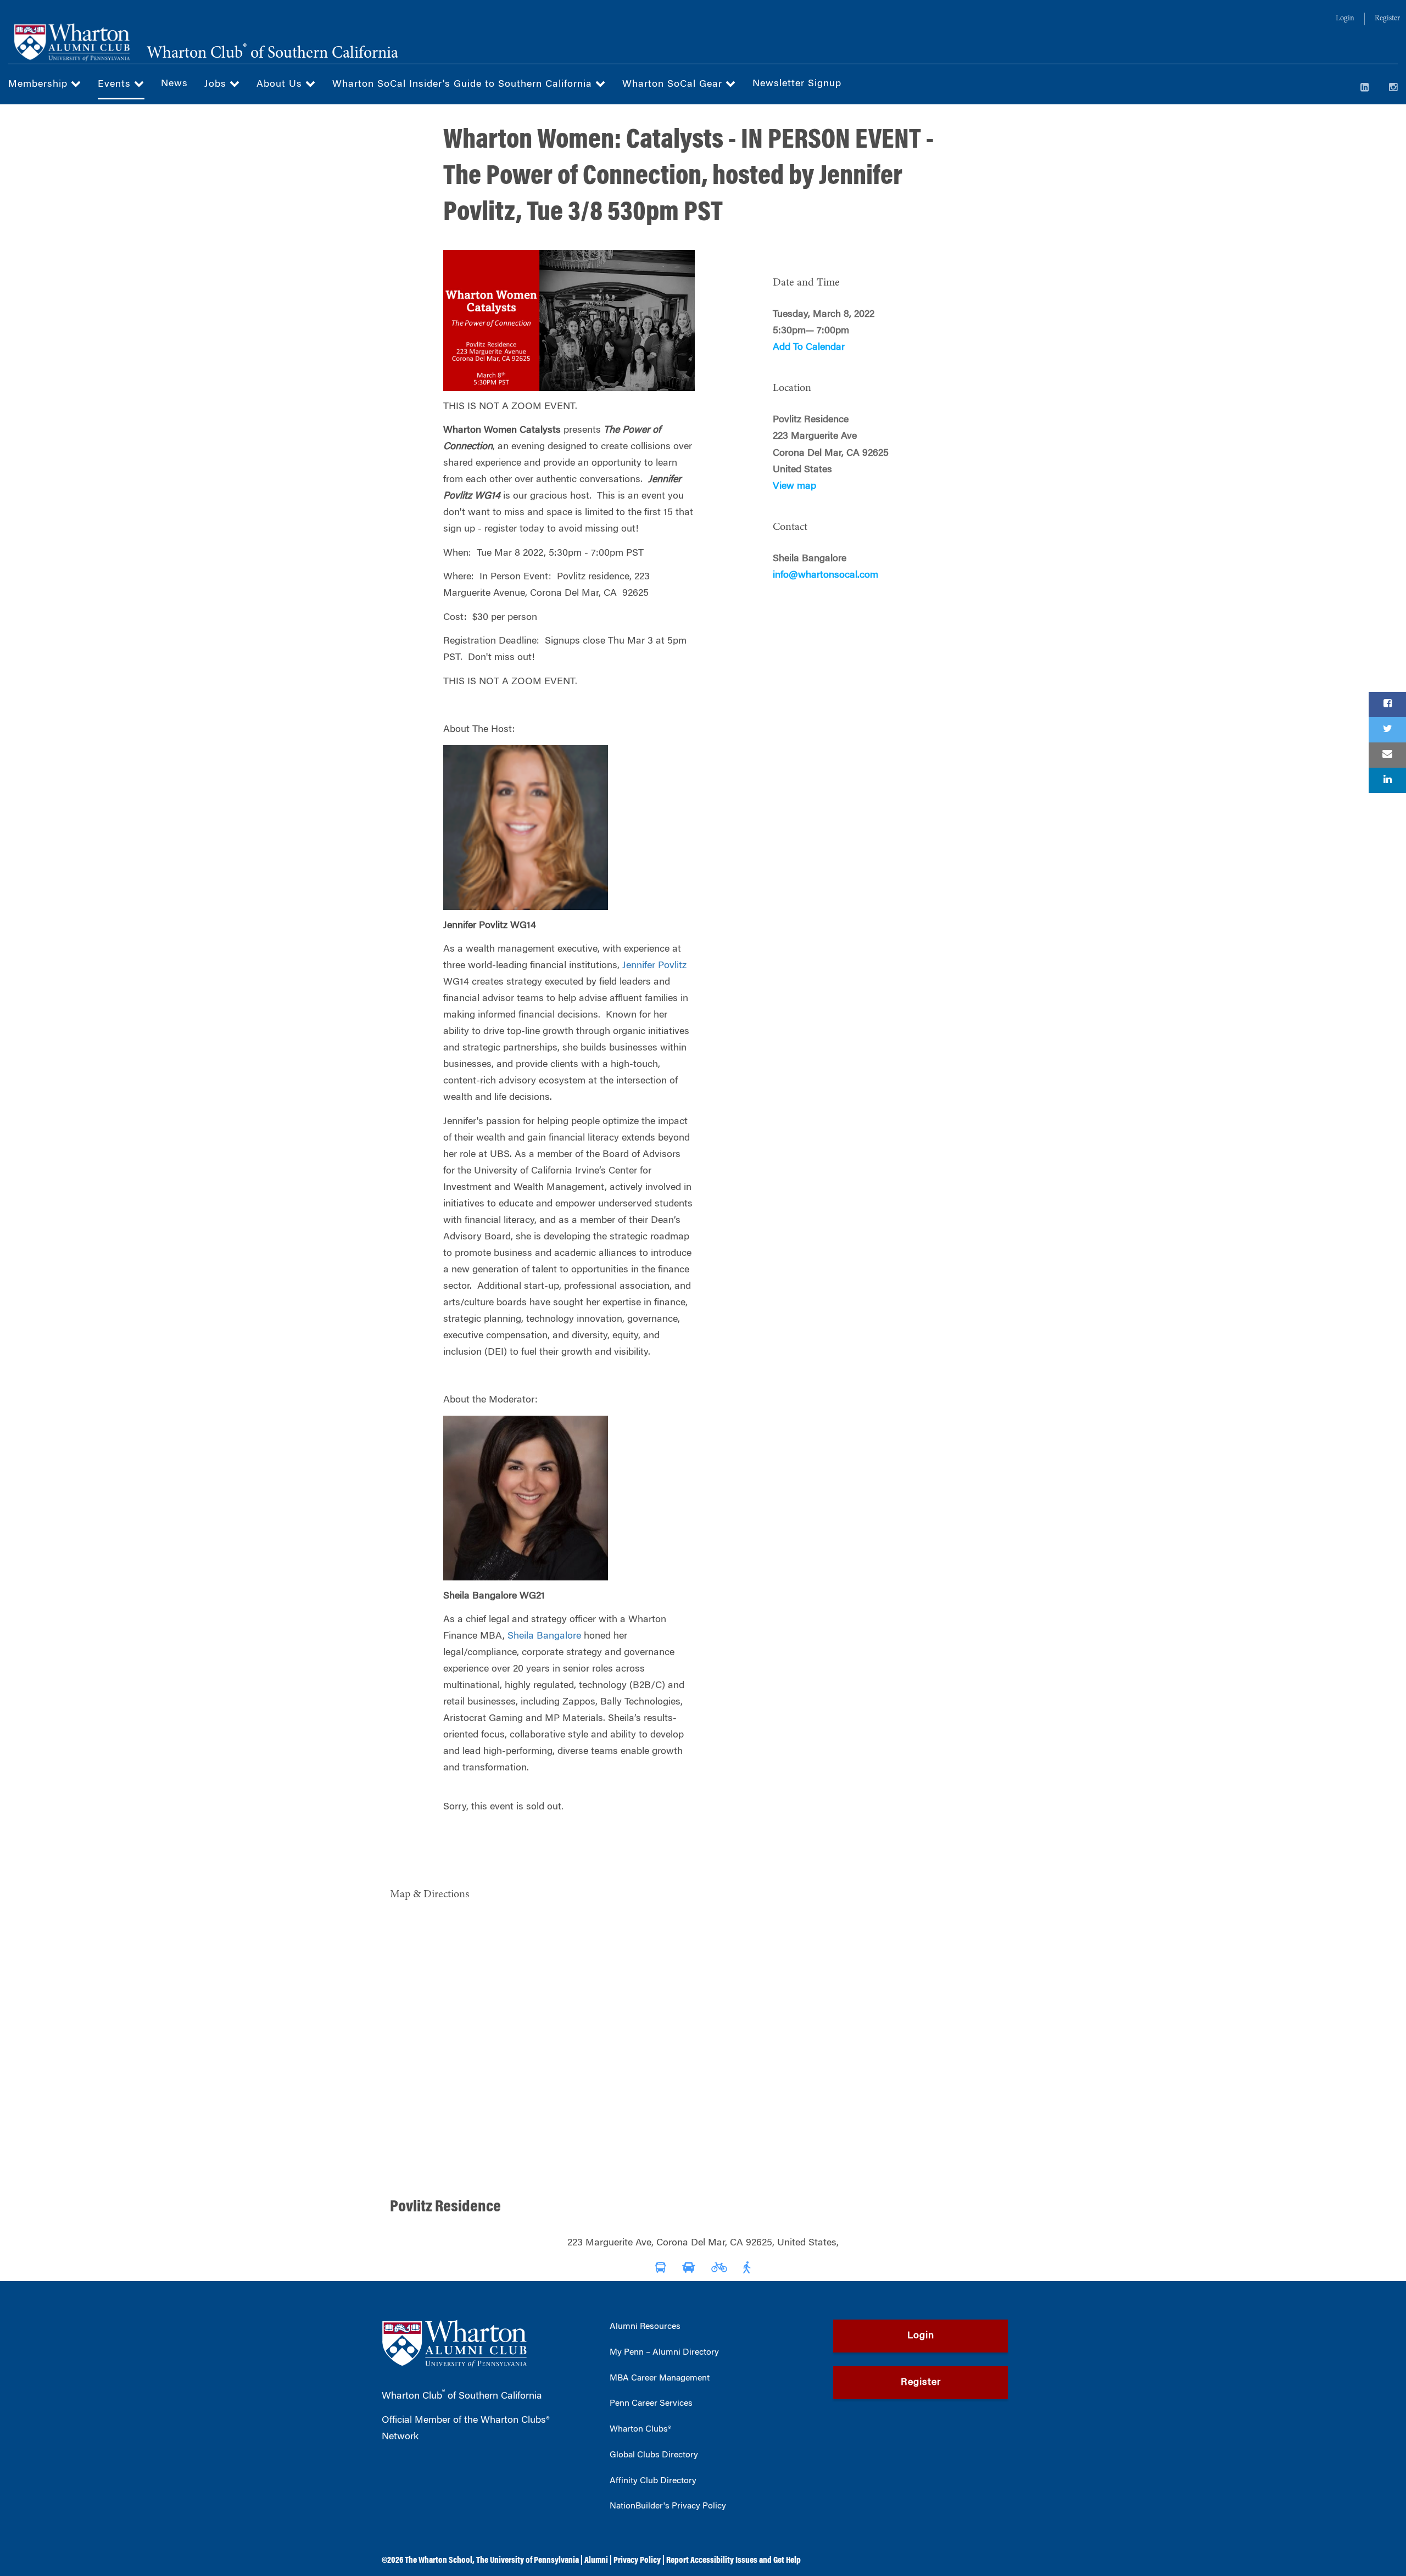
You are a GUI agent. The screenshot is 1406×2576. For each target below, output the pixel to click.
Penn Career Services (651, 2404)
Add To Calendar (809, 348)
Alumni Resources (645, 2327)
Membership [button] (40, 85)
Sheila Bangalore (544, 1636)
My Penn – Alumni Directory (664, 2353)
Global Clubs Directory (654, 2455)
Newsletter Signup (797, 84)
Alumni (596, 2561)
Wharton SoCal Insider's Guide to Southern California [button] (464, 85)
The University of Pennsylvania (528, 2561)
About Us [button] (281, 85)
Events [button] (116, 85)
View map (794, 487)
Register (1387, 19)
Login (1345, 19)
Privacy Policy (637, 2561)
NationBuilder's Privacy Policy (668, 2506)
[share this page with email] (1387, 755)
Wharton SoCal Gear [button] (674, 85)
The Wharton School (439, 2561)
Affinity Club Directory (653, 2481)
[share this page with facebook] (1387, 705)
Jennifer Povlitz (654, 966)
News (174, 84)
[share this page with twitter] (1387, 730)
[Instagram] (1393, 88)
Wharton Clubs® (640, 2429)
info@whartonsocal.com (825, 575)
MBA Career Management (660, 2378)
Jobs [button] (217, 85)
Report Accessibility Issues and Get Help (733, 2561)
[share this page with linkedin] (1387, 780)
